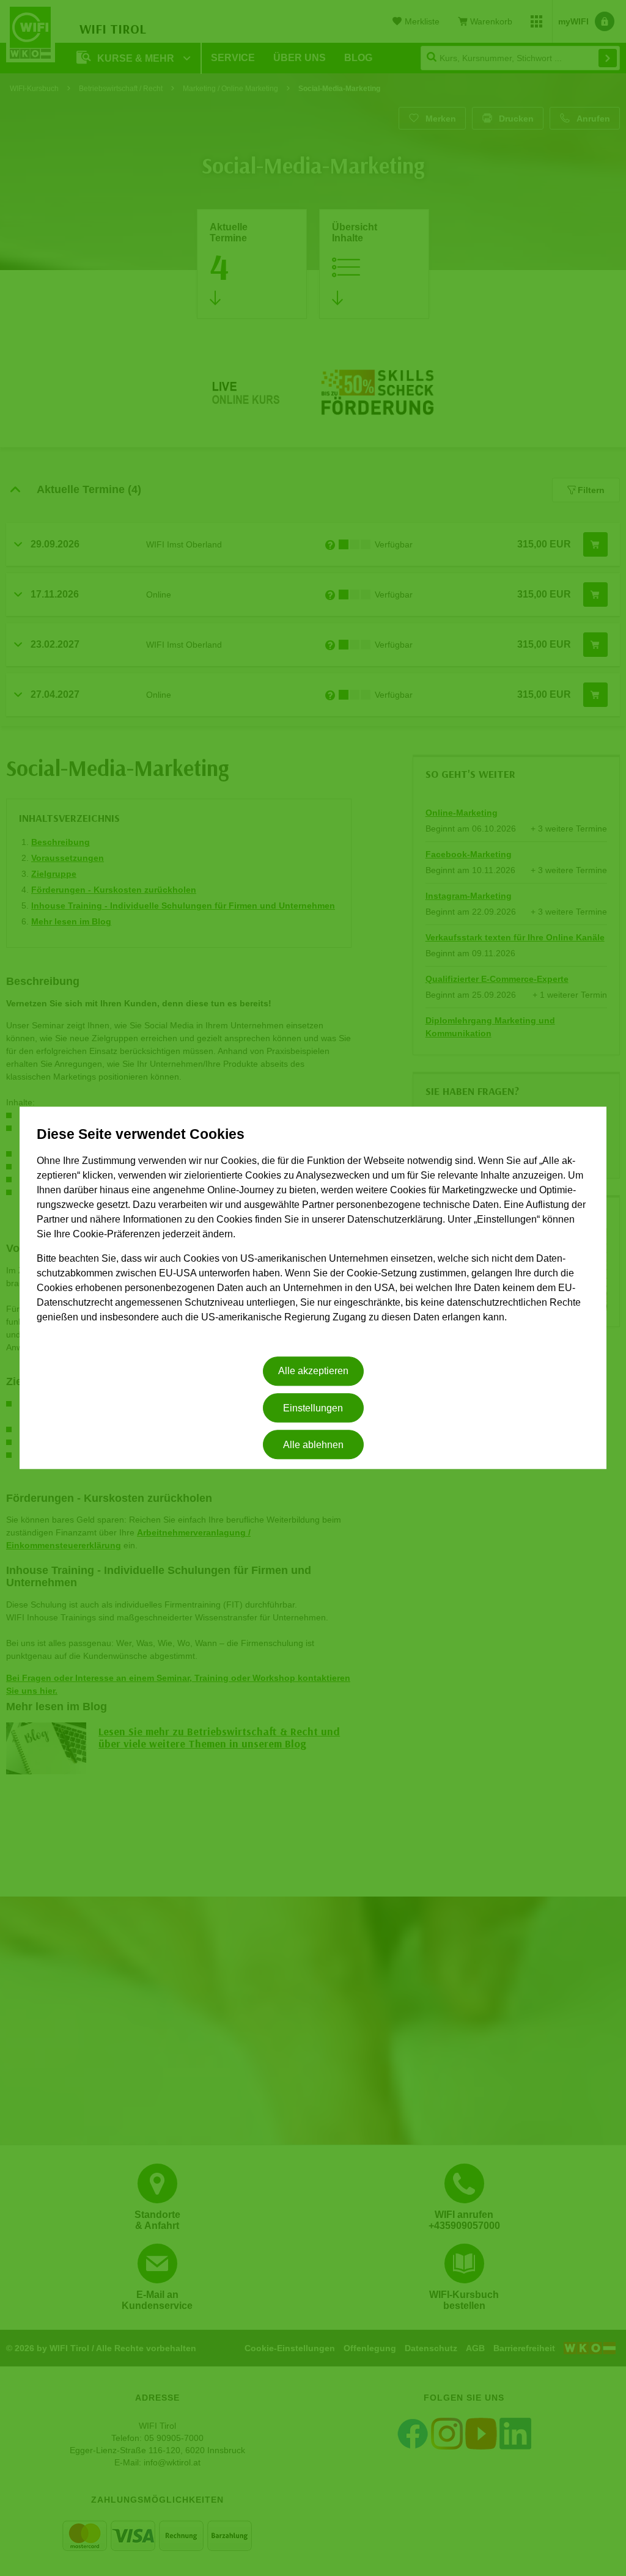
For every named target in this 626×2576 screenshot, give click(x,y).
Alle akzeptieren (313, 1371)
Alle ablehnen (313, 1445)
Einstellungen (313, 1408)
